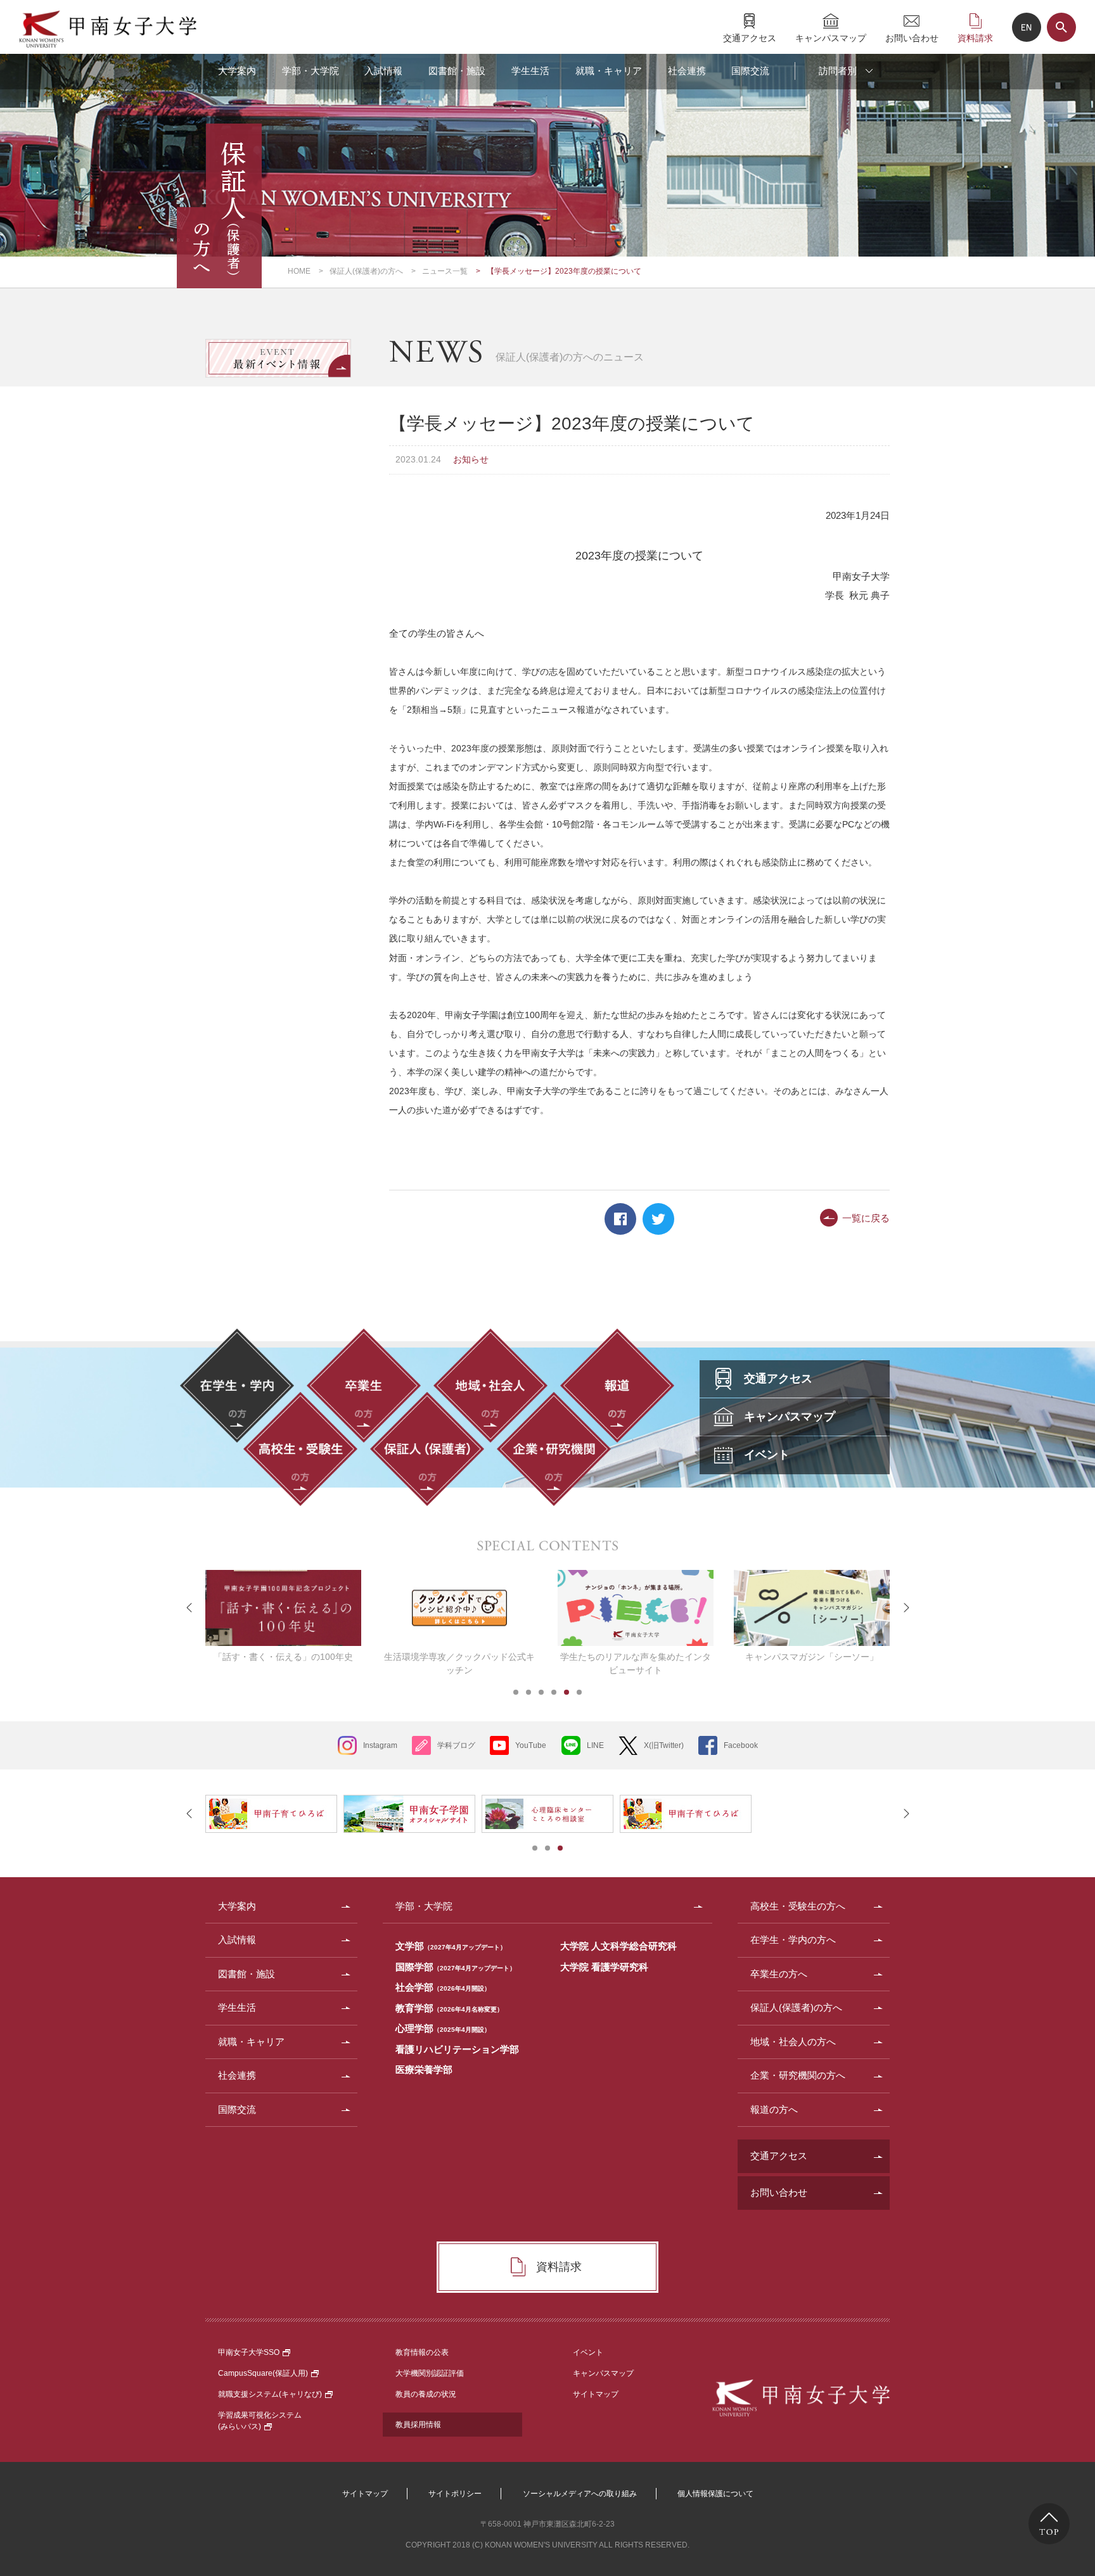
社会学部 (443, 1987)
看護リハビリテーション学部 (457, 2049)
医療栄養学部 (424, 2069)
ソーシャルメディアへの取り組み (580, 2494)
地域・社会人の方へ (793, 2042)
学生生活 (530, 71)
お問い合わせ (912, 38)
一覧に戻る (866, 1218)
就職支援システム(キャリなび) (270, 2394)
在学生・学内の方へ (793, 1940)
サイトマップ (596, 2394)
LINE (595, 1745)
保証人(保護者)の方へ (366, 271)
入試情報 (383, 71)
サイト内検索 (1061, 27)
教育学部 (449, 2008)
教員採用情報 (418, 2425)
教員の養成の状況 (426, 2394)
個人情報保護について (715, 2494)
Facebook (620, 1219)
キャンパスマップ (831, 38)
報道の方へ (774, 2109)
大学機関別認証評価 (430, 2373)
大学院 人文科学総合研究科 (618, 1946)
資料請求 (975, 38)
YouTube (531, 1745)
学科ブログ (456, 1745)
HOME (299, 271)
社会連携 (687, 71)
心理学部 (443, 2028)
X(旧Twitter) (664, 1745)
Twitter (658, 1219)
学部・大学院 (311, 71)
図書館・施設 (457, 71)
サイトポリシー (455, 2494)
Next (906, 1608)
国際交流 (750, 71)
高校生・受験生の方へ (798, 1906)
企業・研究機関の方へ (798, 2075)
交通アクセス (750, 38)
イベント (588, 2352)
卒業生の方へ (779, 1974)
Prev (189, 1608)
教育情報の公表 (422, 2352)
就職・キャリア (609, 71)
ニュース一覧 (445, 271)
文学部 (451, 1946)
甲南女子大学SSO (249, 2352)
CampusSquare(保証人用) (263, 2373)
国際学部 (456, 1967)
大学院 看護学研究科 (604, 1967)
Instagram (380, 1745)
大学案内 (237, 71)
